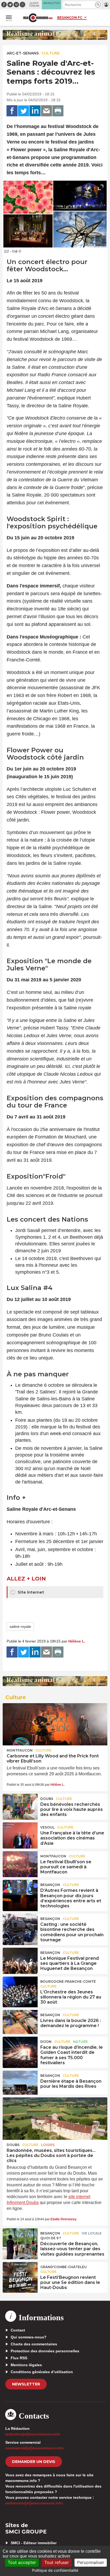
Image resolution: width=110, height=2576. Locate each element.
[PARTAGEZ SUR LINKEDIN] (35, 111)
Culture (51, 53)
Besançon (50, 1885)
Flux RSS (19, 2358)
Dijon (46, 2042)
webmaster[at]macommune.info (34, 2503)
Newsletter (26, 2384)
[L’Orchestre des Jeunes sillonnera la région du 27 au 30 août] (20, 1989)
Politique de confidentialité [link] (55, 2570)
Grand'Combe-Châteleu (64, 2267)
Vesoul (47, 1827)
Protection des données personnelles (45, 2351)
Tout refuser (57, 2562)
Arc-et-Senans (23, 53)
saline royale (20, 1626)
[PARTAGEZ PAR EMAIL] (46, 111)
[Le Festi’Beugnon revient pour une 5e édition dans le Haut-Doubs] (20, 2274)
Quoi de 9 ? (51, 2238)
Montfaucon (20, 1750)
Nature (80, 2042)
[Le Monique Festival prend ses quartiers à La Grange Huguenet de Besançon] (20, 1960)
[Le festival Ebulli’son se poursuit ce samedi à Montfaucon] (20, 1863)
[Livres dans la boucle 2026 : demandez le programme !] (20, 2022)
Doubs (47, 1799)
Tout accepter (22, 2562)
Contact (18, 2330)
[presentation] (89, 241)
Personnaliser (91, 2562)
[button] (98, 5)
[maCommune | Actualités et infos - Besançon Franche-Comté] (38, 18)
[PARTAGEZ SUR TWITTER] (23, 111)
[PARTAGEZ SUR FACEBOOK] (12, 111)
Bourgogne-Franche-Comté (68, 1982)
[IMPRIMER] (58, 111)
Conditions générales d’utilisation (42, 2372)
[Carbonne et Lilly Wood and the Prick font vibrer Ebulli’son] (55, 1724)
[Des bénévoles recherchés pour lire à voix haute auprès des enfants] (20, 1806)
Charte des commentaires (34, 2344)
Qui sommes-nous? (29, 2337)
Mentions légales (26, 2365)
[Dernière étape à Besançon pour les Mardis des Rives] (20, 2083)
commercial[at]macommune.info (35, 2448)
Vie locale (92, 2233)
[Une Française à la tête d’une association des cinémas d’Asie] (20, 1834)
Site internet (30, 1592)
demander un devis (34, 2462)
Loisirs (48, 2145)
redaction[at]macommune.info (33, 2434)
